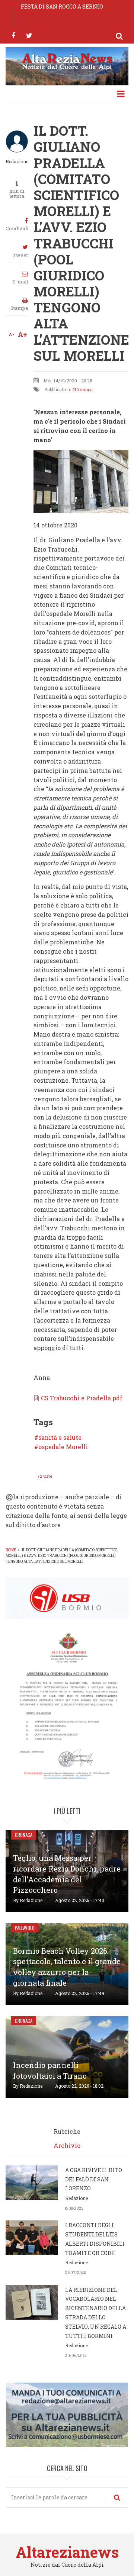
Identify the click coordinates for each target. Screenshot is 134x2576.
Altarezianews (67, 2552)
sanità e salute (60, 1438)
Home (11, 1550)
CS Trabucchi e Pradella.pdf (82, 1398)
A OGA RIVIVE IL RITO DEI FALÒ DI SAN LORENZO (94, 2179)
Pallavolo (25, 1928)
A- (11, 334)
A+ (23, 334)
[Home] (67, 61)
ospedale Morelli (63, 1447)
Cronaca (84, 389)
